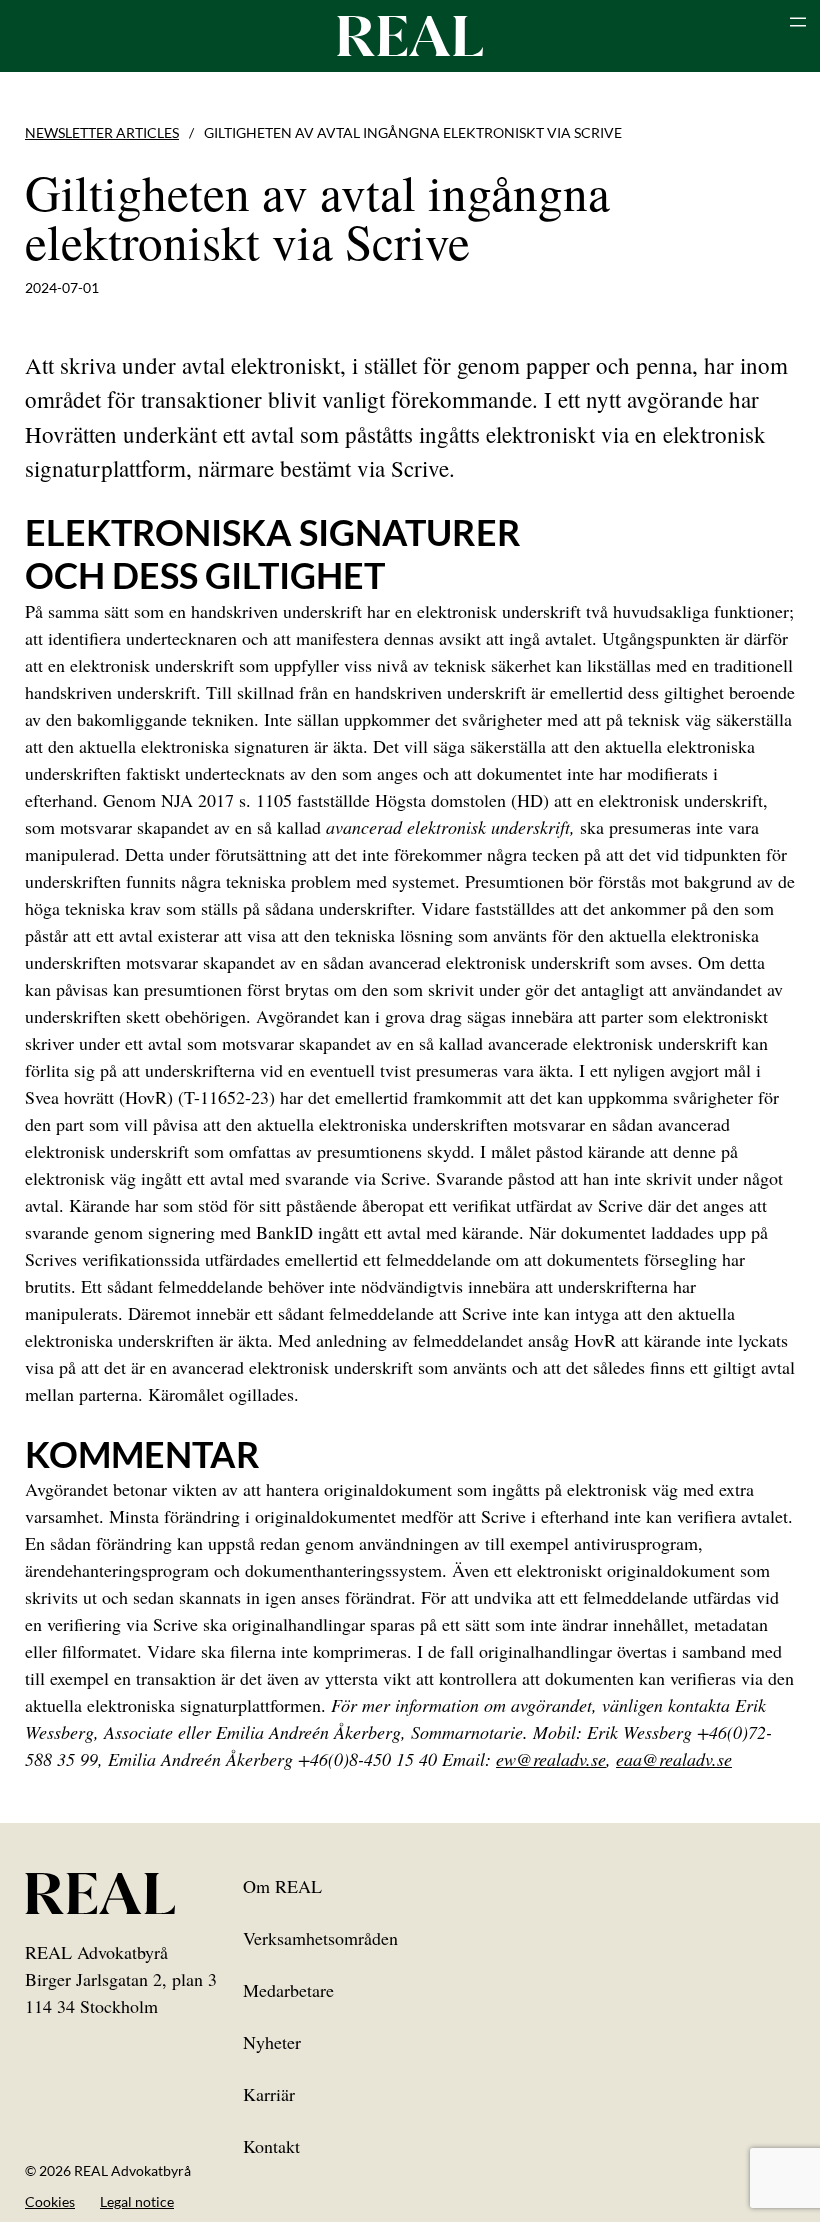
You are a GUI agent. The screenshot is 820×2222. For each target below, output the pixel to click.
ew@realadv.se (551, 1759)
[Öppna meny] (798, 22)
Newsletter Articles (102, 132)
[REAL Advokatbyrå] (410, 35)
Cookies (50, 2201)
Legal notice (137, 2201)
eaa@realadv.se (674, 1759)
